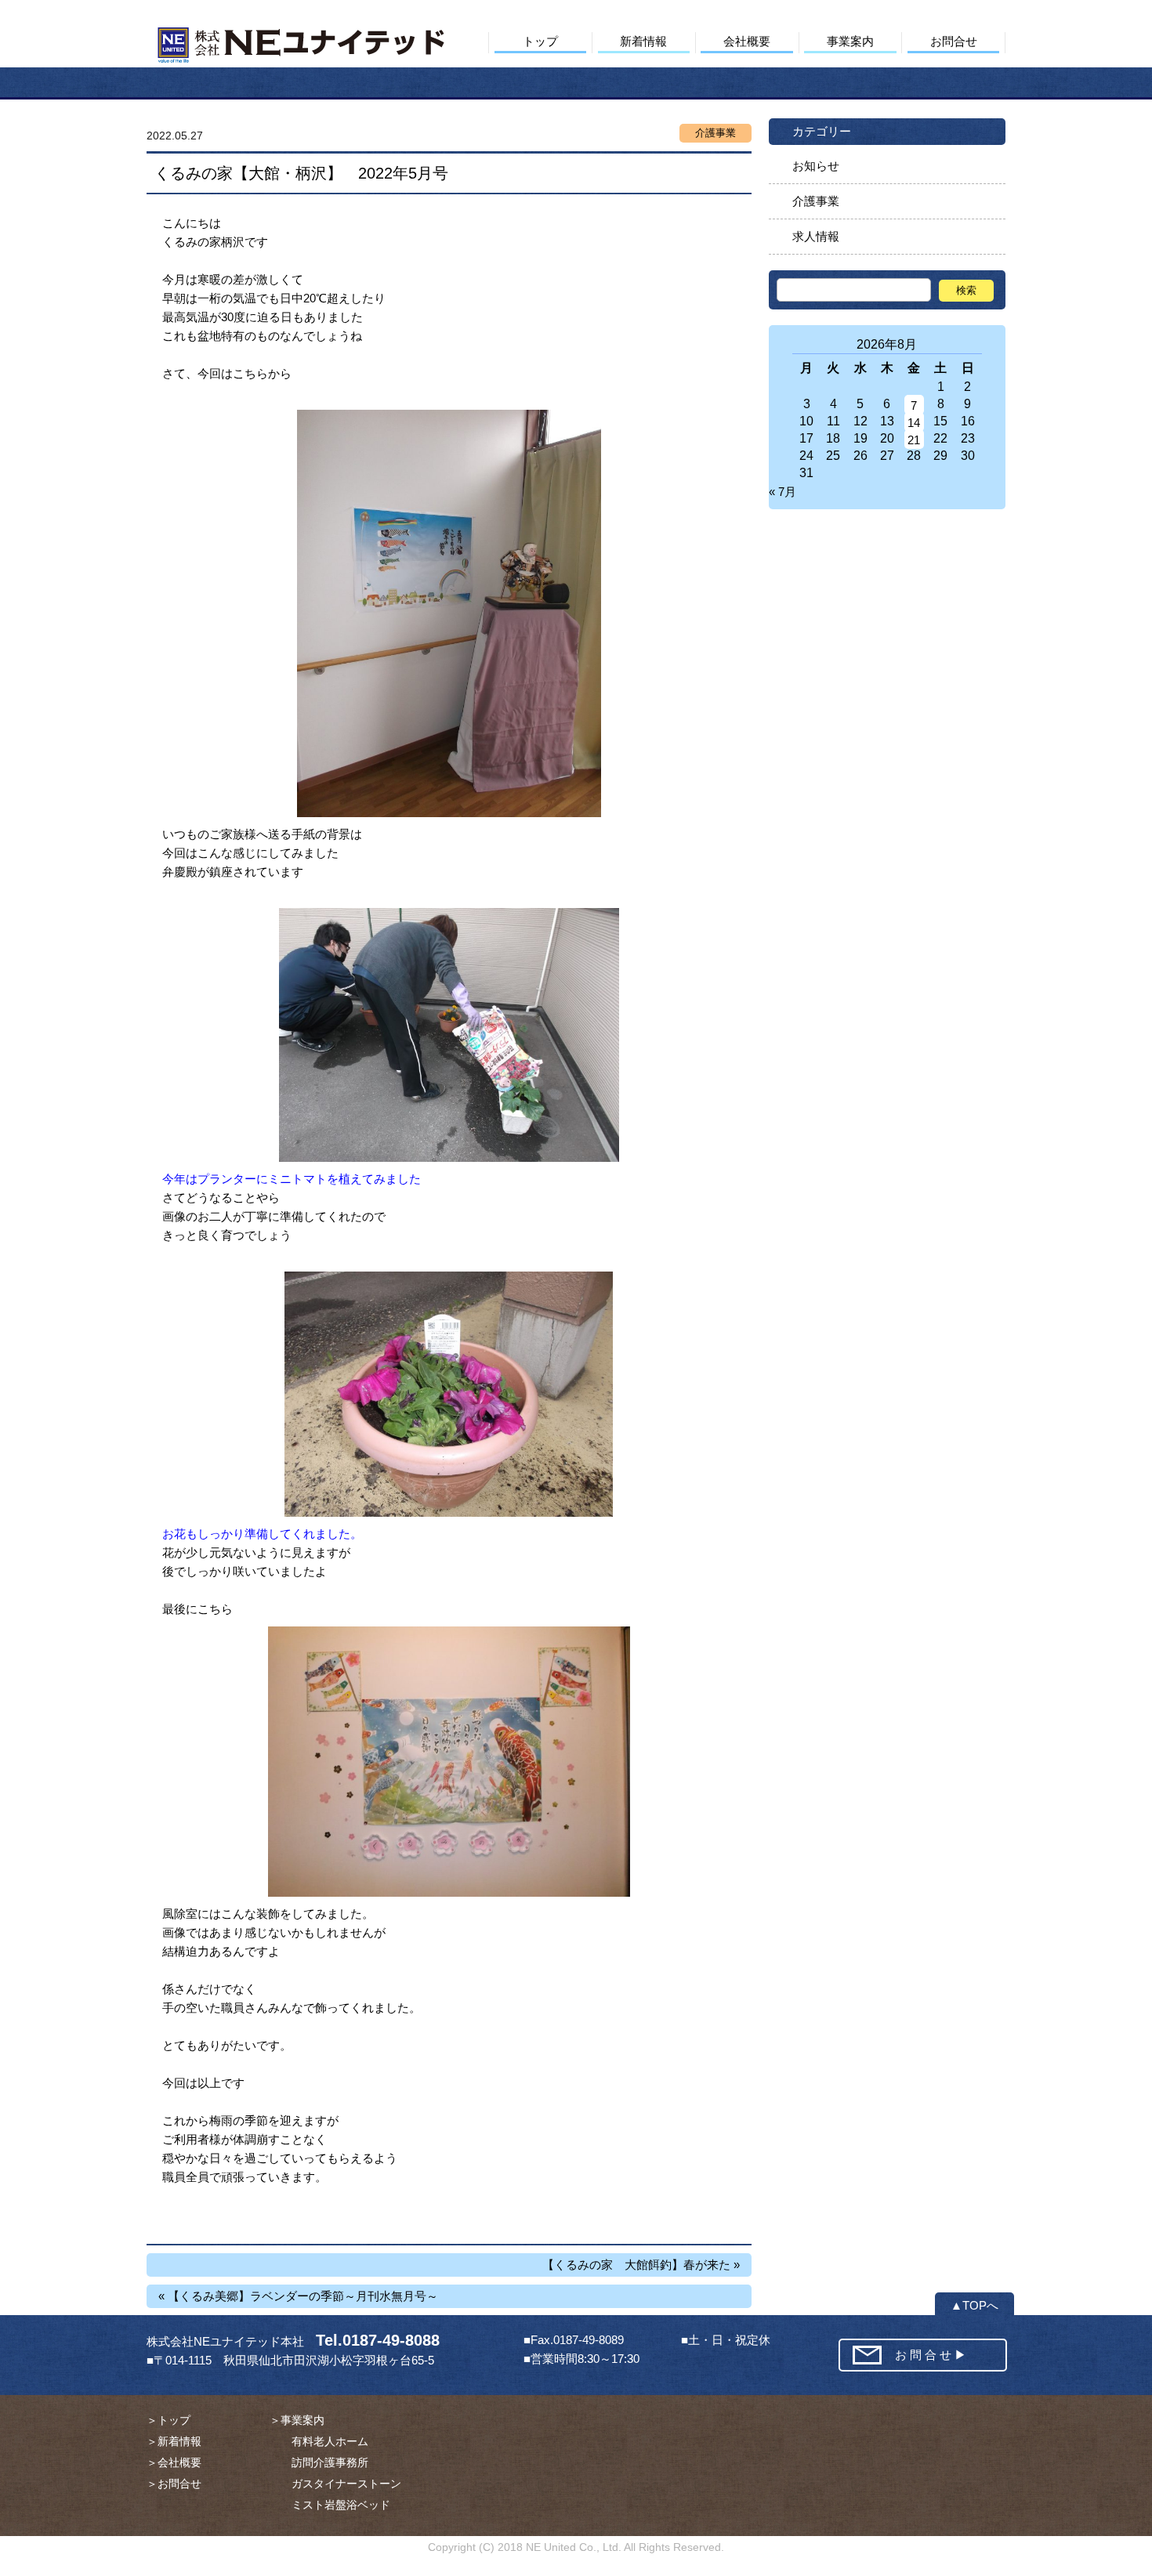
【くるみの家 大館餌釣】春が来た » (641, 2265)
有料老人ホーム (319, 2441)
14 (914, 423)
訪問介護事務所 (319, 2462)
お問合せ (954, 41)
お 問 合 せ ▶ (931, 2355)
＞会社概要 (174, 2462)
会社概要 (747, 41)
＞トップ (168, 2420)
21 (914, 440)
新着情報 (643, 41)
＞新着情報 (174, 2441)
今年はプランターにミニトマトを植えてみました (292, 1179)
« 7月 (782, 492)
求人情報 (816, 236)
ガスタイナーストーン (335, 2484)
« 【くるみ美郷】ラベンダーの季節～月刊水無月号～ (298, 2296)
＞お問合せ (174, 2484)
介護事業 (816, 201)
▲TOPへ (974, 2305)
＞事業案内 (297, 2420)
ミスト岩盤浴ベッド (330, 2505)
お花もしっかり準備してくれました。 (262, 1534)
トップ (540, 41)
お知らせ (816, 166)
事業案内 (850, 41)
